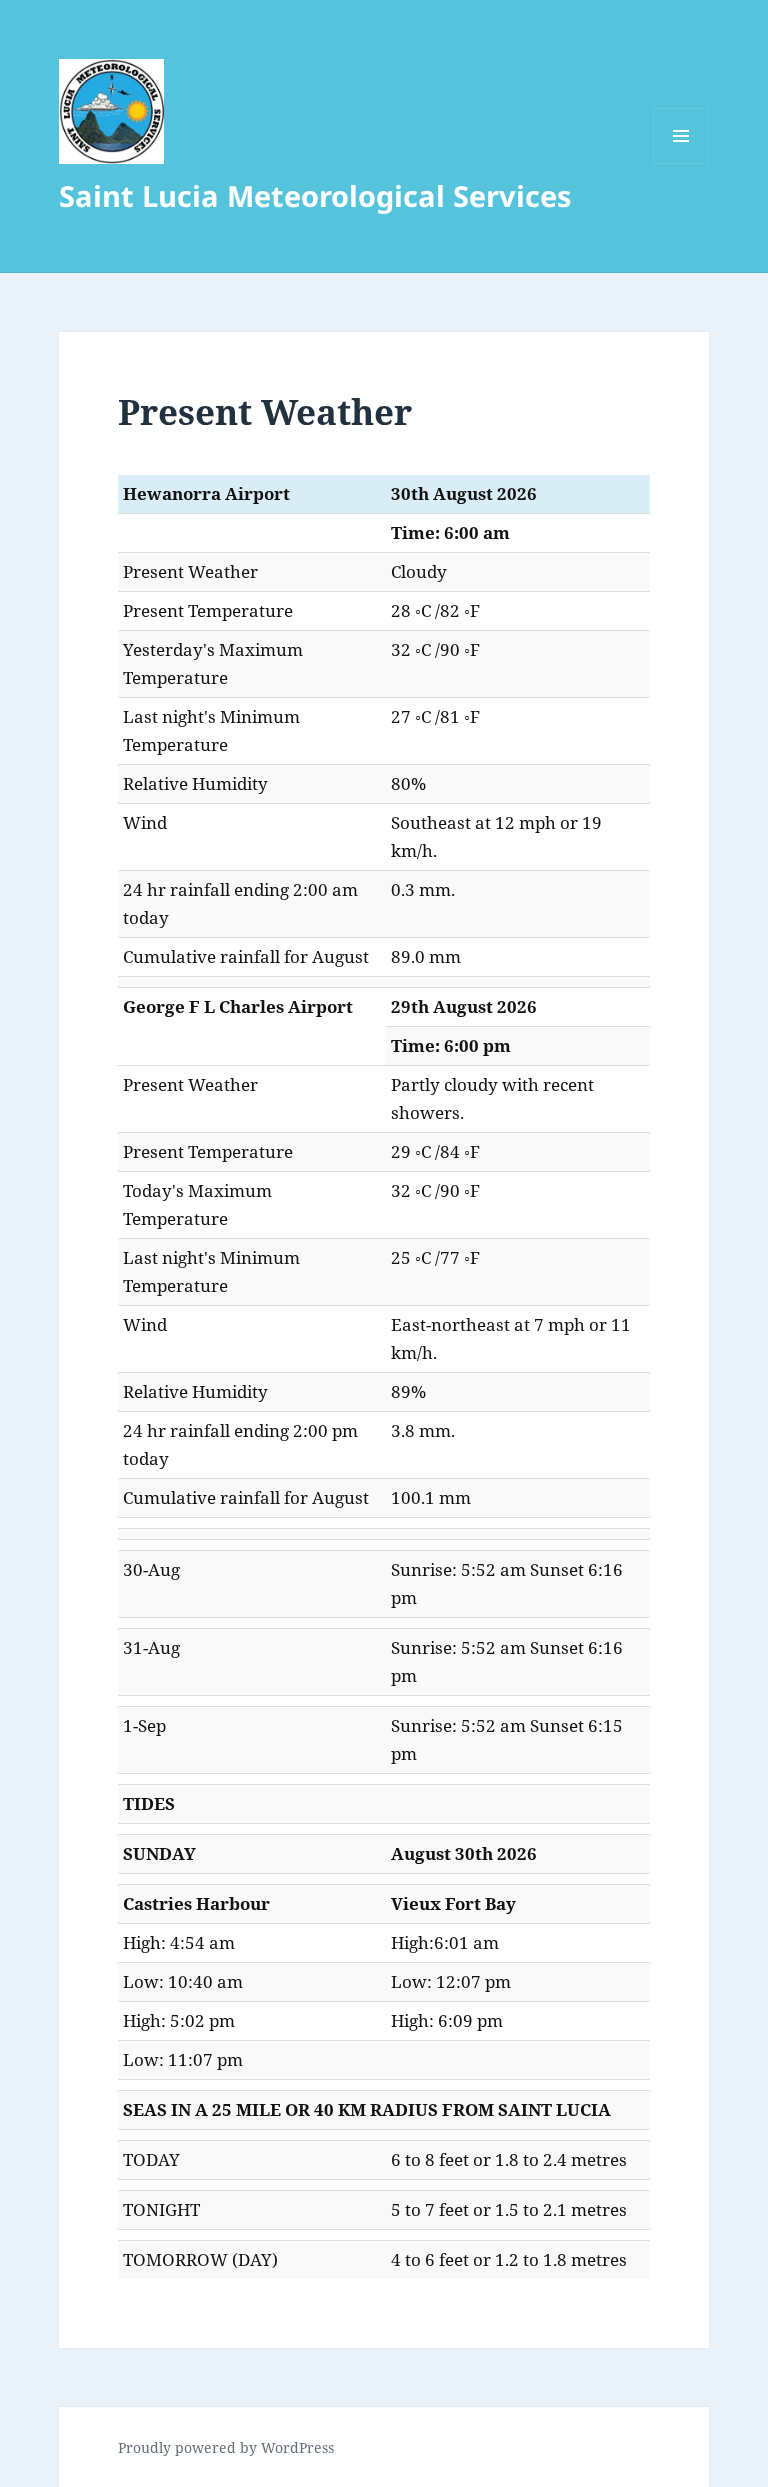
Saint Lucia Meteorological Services (315, 195)
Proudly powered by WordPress (226, 2447)
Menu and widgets (681, 163)
